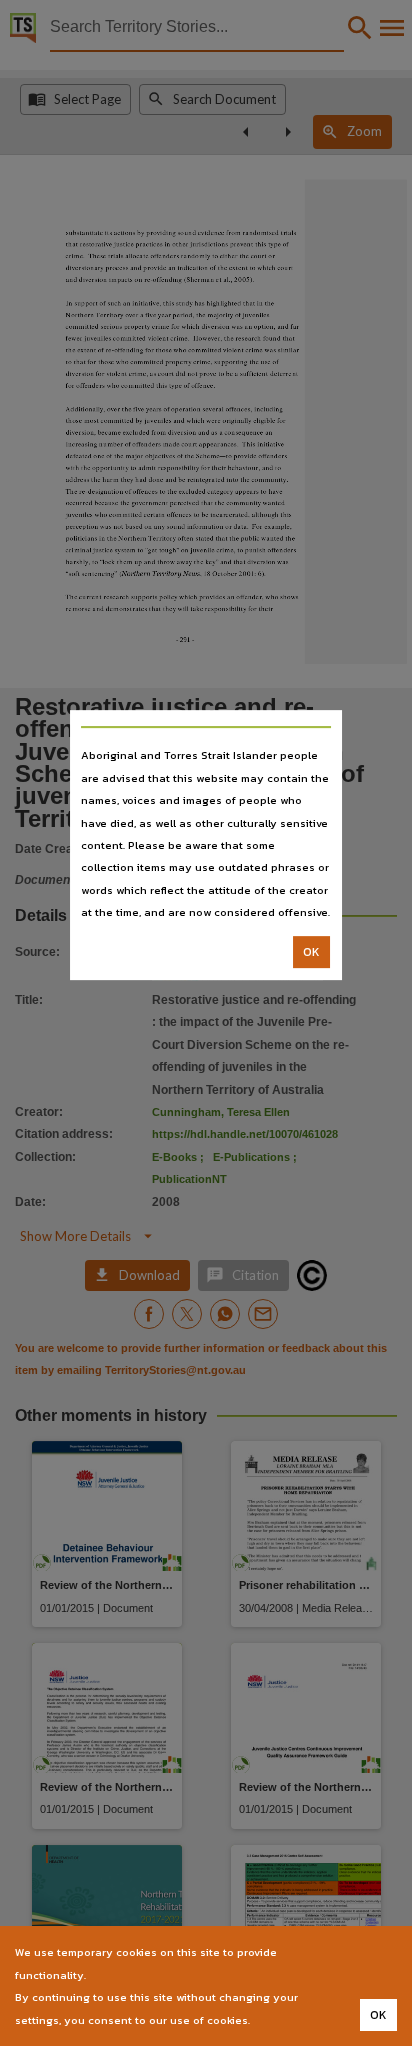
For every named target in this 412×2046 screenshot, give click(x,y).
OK (311, 952)
